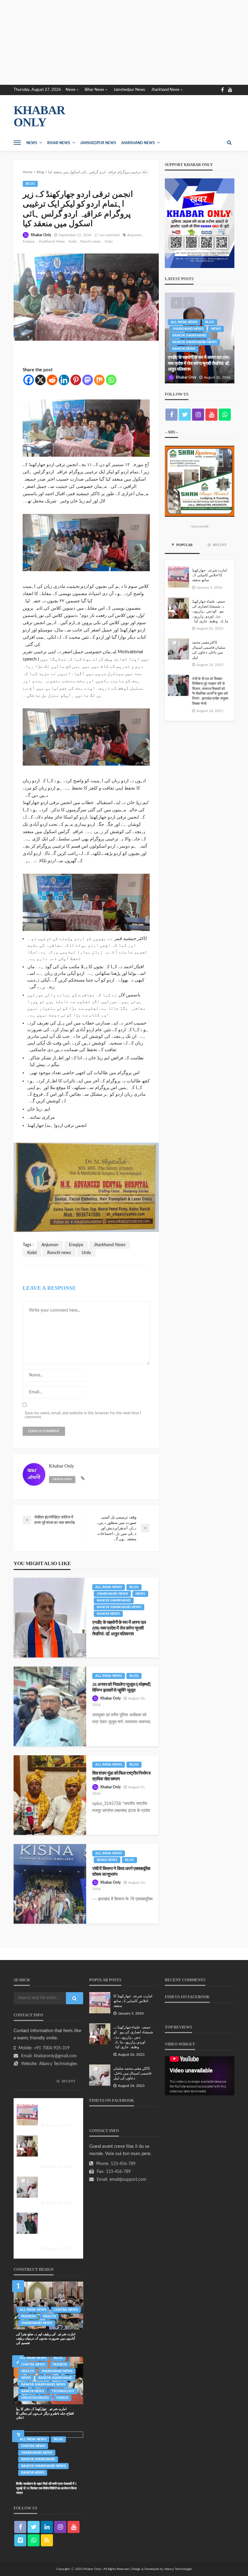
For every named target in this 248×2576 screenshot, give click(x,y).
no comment (110, 235)
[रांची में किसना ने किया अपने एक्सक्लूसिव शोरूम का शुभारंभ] (50, 1884)
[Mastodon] (88, 380)
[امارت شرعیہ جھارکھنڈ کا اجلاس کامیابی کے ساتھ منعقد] (178, 577)
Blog (30, 184)
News (71, 90)
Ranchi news (91, 241)
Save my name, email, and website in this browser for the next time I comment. (83, 1415)
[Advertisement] (124, 42)
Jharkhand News (165, 90)
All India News (109, 1587)
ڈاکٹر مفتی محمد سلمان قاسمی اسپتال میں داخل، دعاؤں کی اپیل (209, 650)
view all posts (62, 1479)
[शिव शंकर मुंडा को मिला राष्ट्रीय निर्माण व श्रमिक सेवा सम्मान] (50, 1795)
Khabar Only (41, 235)
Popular (184, 545)
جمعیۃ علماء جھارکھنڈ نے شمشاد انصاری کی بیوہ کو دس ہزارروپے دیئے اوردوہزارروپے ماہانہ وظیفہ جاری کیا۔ (210, 612)
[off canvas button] (17, 143)
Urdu (109, 241)
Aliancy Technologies (58, 2064)
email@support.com (128, 2180)
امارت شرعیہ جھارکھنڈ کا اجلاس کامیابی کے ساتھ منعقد (209, 575)
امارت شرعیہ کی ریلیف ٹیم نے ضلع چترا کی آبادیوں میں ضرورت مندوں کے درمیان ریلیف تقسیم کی (46, 2338)
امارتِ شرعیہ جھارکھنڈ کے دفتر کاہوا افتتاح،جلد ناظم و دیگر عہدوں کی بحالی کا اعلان (45, 2413)
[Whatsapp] (111, 380)
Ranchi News (108, 1614)
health (49, 2316)
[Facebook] (29, 380)
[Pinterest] (76, 380)
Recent (219, 545)
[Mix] (99, 380)
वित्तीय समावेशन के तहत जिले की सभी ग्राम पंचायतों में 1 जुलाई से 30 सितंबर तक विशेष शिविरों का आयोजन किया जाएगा (46, 2488)
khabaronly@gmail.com (55, 2056)
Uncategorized (35, 2398)
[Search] (229, 143)
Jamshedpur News (129, 90)
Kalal (73, 241)
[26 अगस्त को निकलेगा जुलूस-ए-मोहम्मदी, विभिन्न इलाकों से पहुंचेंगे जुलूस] (50, 1706)
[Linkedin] (64, 380)
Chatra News (66, 2310)
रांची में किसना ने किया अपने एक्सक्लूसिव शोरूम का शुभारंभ (121, 1871)
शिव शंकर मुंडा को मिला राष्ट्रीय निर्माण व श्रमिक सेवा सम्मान (121, 1776)
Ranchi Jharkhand (114, 1600)
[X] (40, 380)
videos (62, 2398)
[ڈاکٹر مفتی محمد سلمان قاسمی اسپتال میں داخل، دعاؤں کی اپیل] (178, 649)
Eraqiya (29, 241)
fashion (28, 2316)
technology (63, 2391)
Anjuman (135, 235)
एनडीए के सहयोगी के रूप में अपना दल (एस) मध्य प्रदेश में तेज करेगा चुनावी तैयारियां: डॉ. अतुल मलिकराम (119, 1628)
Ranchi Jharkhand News (119, 1607)
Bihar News (95, 90)
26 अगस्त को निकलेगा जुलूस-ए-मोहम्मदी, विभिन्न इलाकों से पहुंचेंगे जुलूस (122, 1687)
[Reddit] (52, 380)
